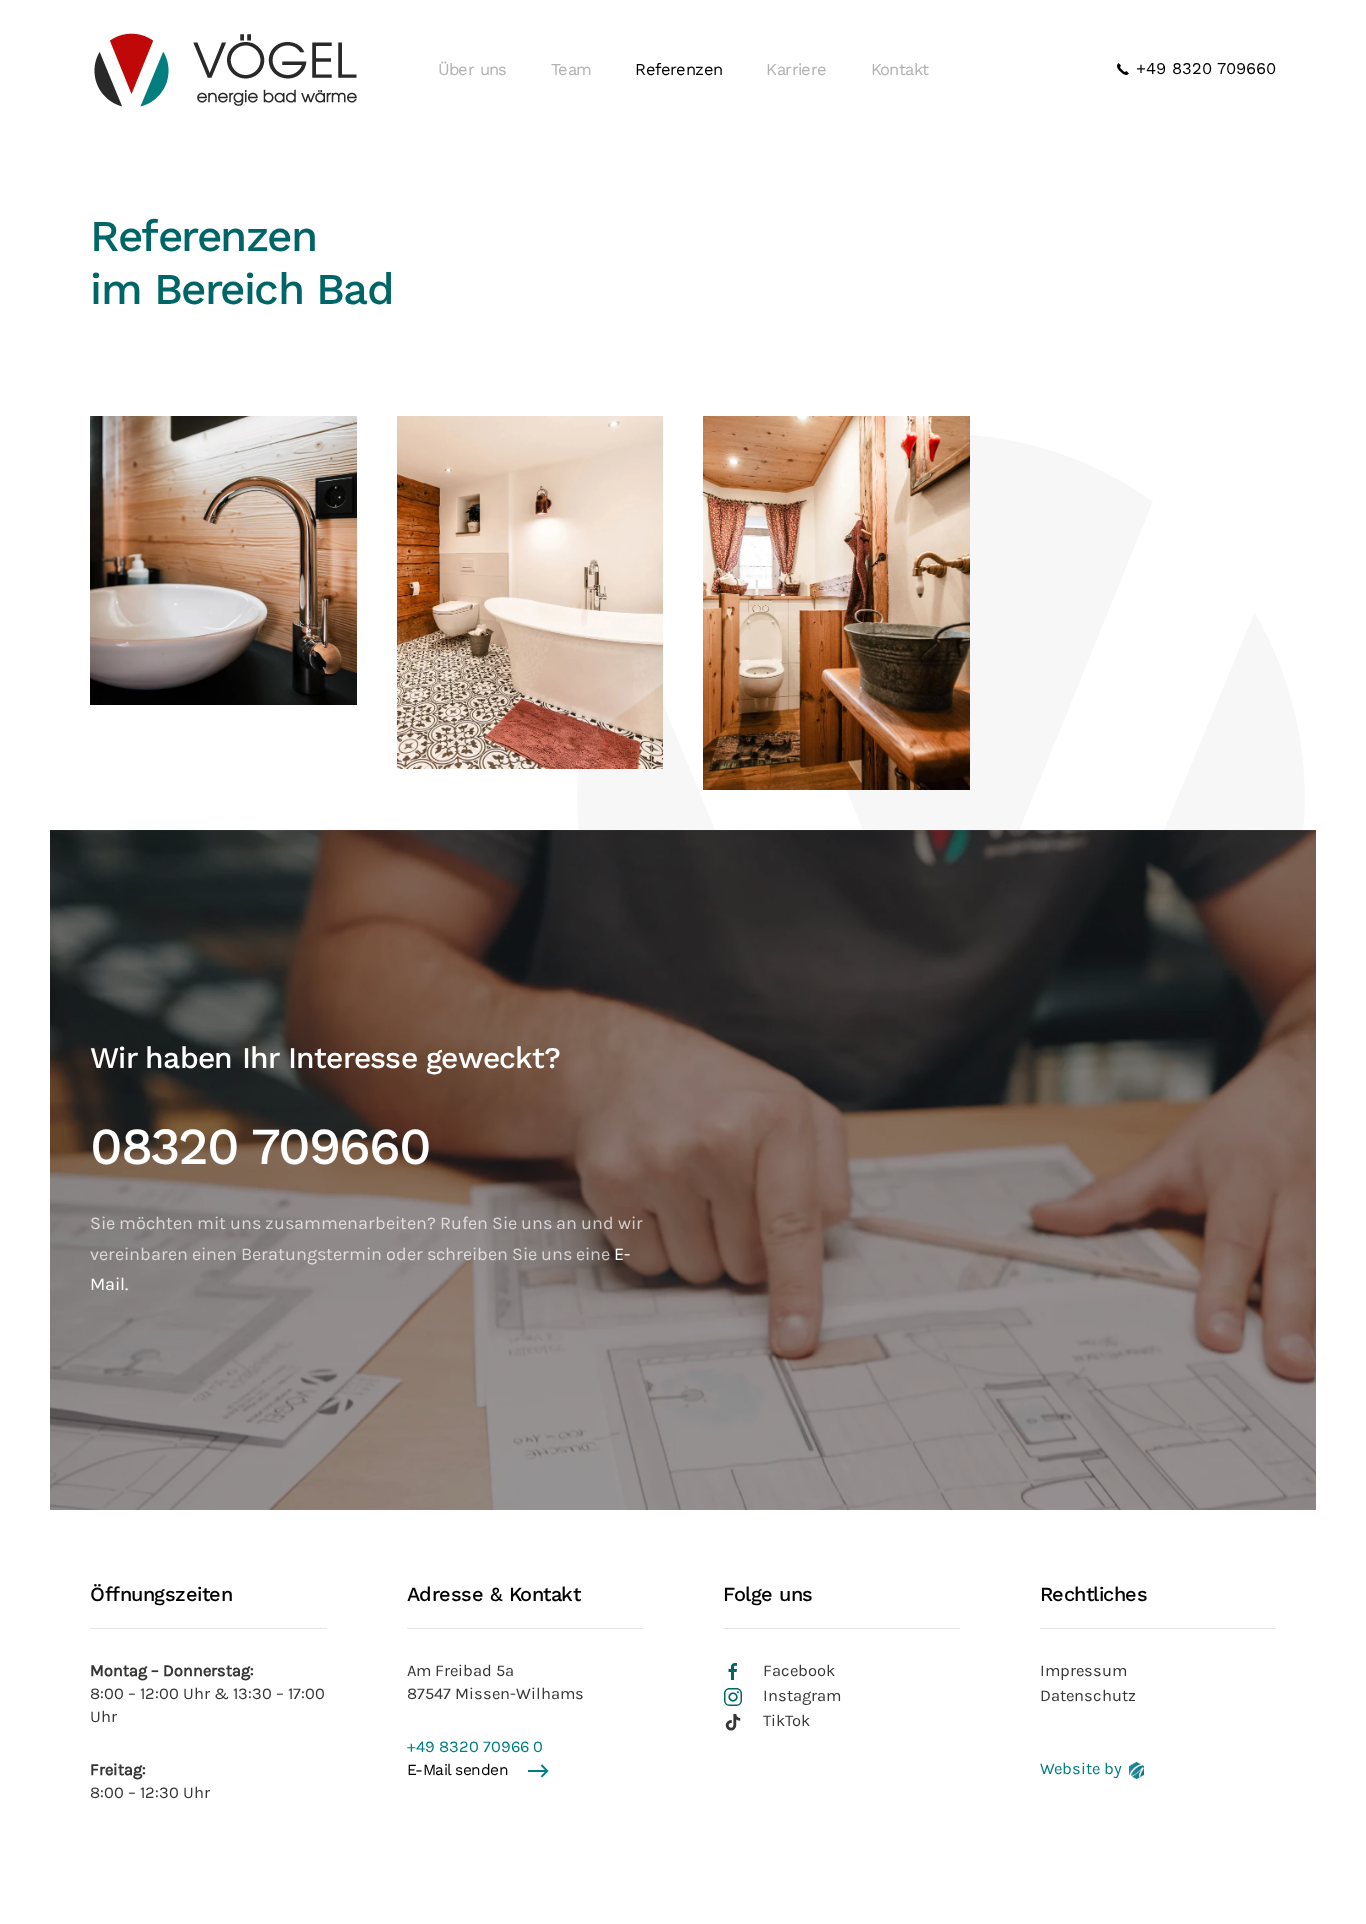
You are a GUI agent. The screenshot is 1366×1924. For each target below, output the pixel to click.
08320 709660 (260, 1146)
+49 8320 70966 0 (475, 1746)
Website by (1081, 1768)
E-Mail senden (458, 1770)
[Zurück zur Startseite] (224, 70)
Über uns (472, 69)
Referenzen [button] (678, 69)
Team (571, 69)
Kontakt (900, 69)
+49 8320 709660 (1203, 68)
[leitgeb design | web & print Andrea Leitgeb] (1136, 1768)
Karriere (796, 69)
